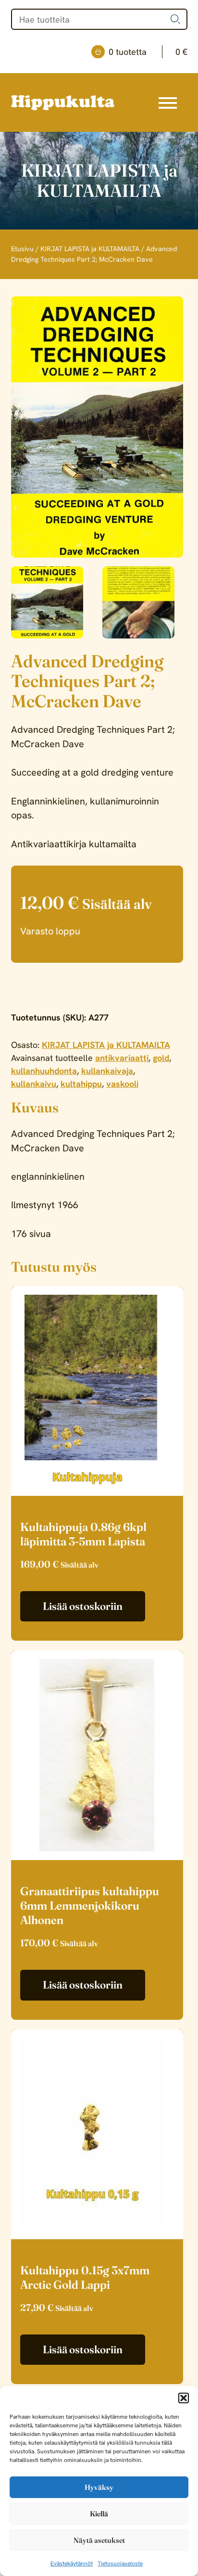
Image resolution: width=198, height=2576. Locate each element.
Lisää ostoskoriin (83, 1606)
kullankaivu (34, 1084)
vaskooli (122, 1084)
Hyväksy (99, 2487)
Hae (175, 19)
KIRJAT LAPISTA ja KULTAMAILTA (90, 249)
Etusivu (22, 249)
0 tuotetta (148, 52)
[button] (184, 2398)
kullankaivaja (107, 1071)
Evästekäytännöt (72, 2563)
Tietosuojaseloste (120, 2563)
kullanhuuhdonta (44, 1071)
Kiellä (99, 2514)
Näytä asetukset (99, 2540)
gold (161, 1058)
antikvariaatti (122, 1058)
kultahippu (81, 1084)
